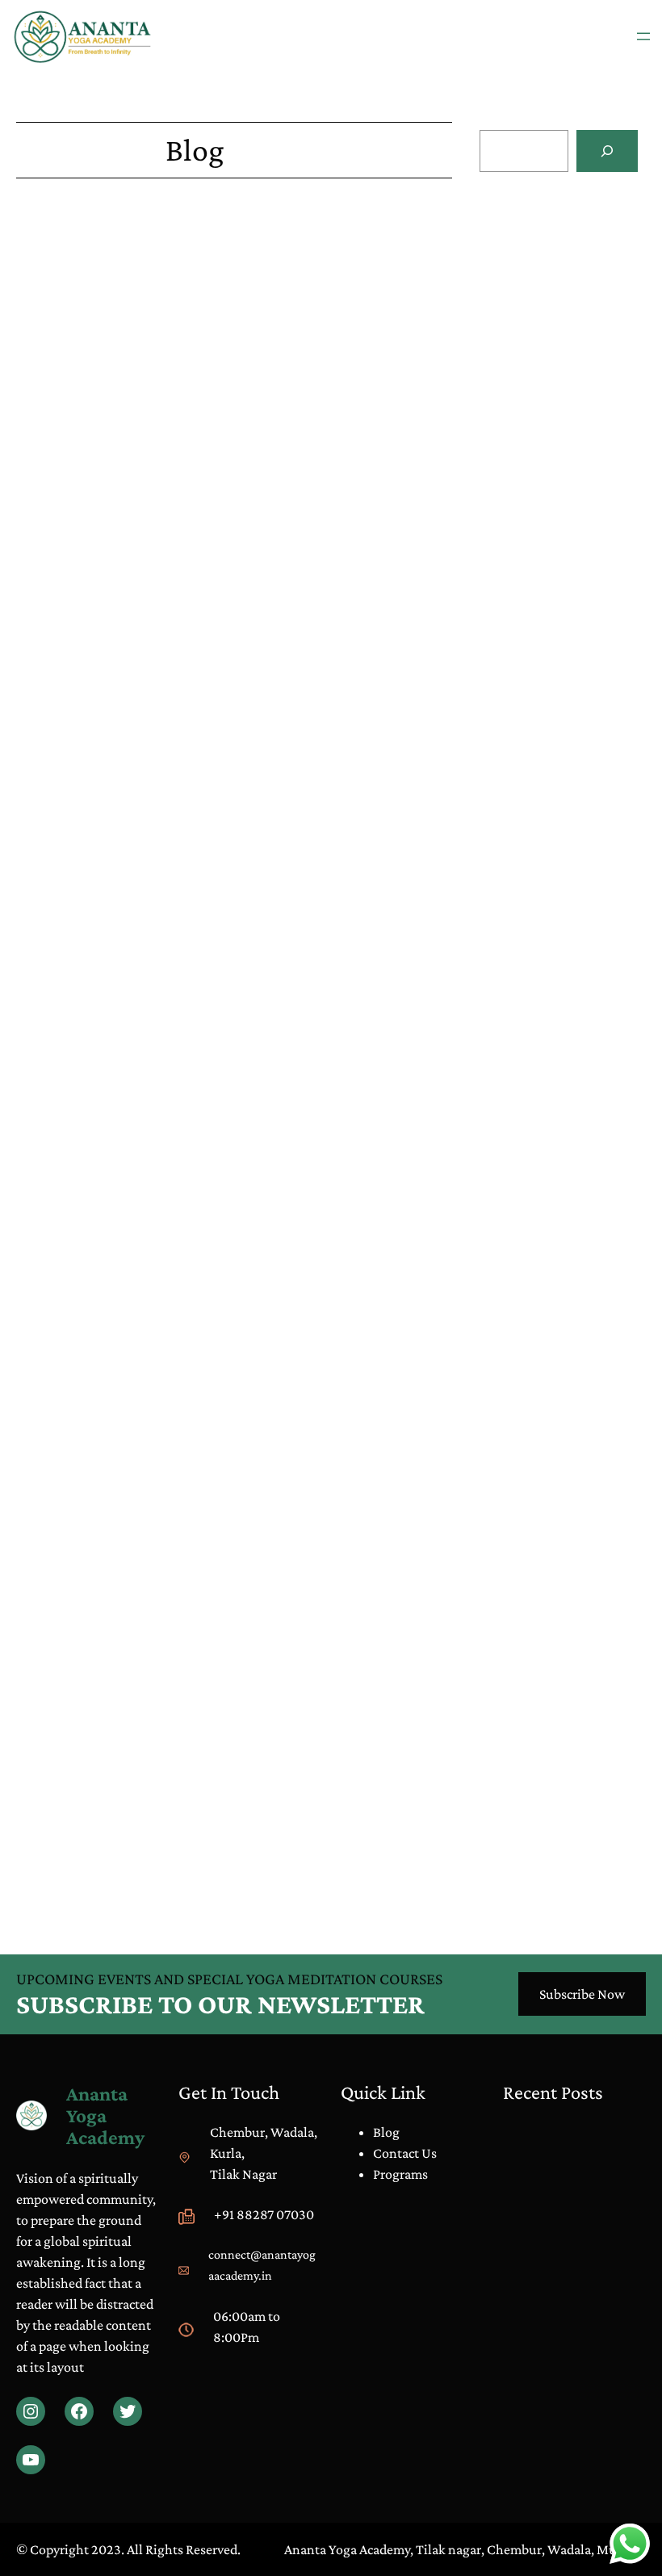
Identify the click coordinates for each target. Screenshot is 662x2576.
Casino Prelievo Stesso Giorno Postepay (129, 1203)
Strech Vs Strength (559, 746)
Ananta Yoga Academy (105, 2115)
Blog (524, 725)
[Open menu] (643, 36)
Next (438, 1876)
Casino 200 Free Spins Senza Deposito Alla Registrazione (179, 1224)
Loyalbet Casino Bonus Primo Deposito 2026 (145, 1080)
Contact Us (405, 2153)
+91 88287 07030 (264, 2214)
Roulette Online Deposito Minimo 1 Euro (134, 652)
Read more (510, 345)
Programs (400, 2174)
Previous (41, 1876)
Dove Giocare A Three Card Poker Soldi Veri (138, 426)
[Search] (607, 151)
